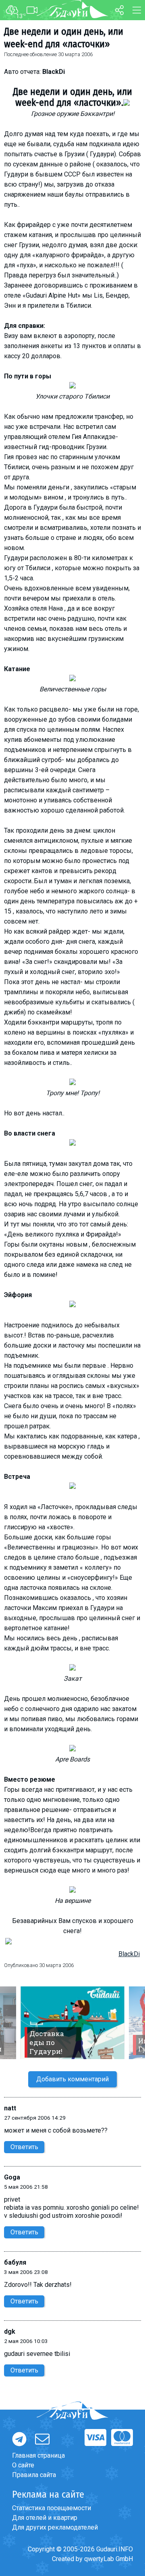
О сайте (23, 2465)
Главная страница (38, 2455)
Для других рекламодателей (55, 2527)
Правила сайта (34, 2475)
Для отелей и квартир (45, 2518)
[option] (72, 2023)
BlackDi (129, 1954)
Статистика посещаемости (52, 2508)
